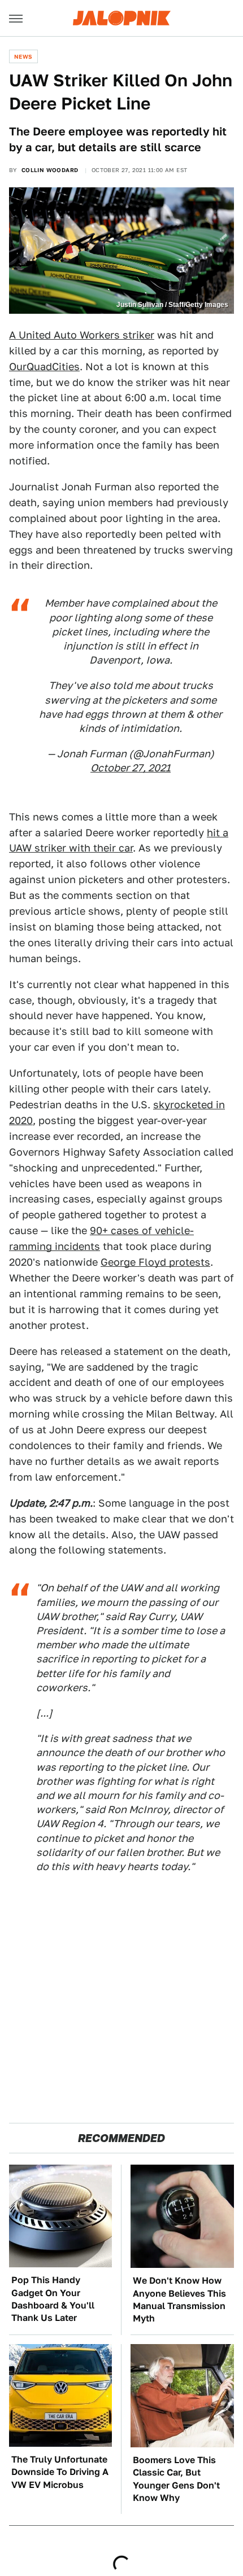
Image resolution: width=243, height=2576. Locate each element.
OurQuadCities (44, 367)
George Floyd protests (155, 1262)
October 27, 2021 (131, 768)
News (23, 56)
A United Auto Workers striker (82, 335)
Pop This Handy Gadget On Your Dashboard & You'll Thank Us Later (53, 2299)
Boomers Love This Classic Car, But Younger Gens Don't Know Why (176, 2479)
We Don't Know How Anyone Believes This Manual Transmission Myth (179, 2299)
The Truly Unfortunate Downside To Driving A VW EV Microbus (60, 2472)
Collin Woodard (50, 170)
